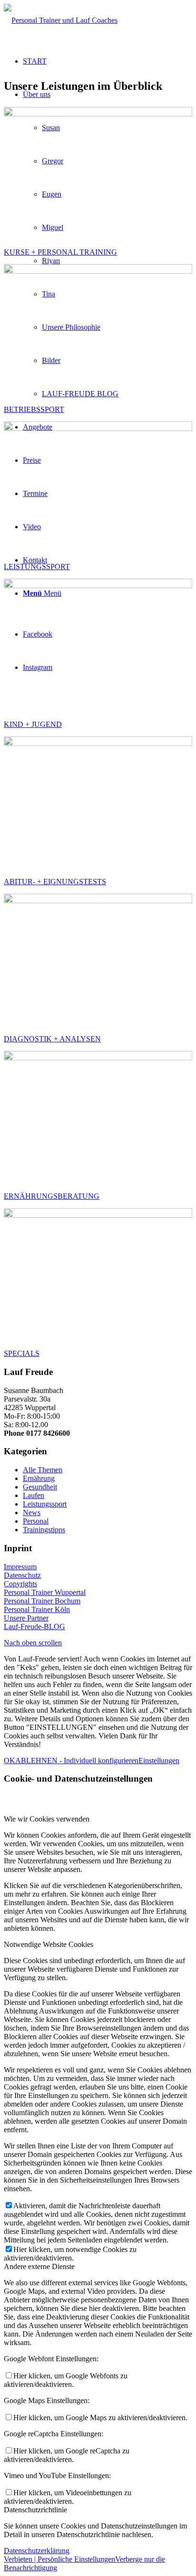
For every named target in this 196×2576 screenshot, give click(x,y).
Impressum (20, 1567)
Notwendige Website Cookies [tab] (49, 1944)
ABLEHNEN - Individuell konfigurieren (77, 1760)
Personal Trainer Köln (37, 1609)
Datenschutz (22, 1575)
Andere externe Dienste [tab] (39, 2266)
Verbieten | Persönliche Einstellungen (59, 2559)
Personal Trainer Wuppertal (45, 1592)
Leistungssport (45, 1504)
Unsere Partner (26, 1618)
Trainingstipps (44, 1530)
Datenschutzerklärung (37, 2551)
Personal (36, 1521)
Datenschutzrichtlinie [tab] (35, 2510)
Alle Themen (43, 1470)
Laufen (34, 1495)
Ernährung (39, 1478)
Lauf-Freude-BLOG (34, 1627)
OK (10, 1760)
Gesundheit (40, 1487)
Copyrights (20, 1584)
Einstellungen (159, 1760)
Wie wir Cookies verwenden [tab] (47, 1819)
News (32, 1512)
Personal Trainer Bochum (42, 1601)
